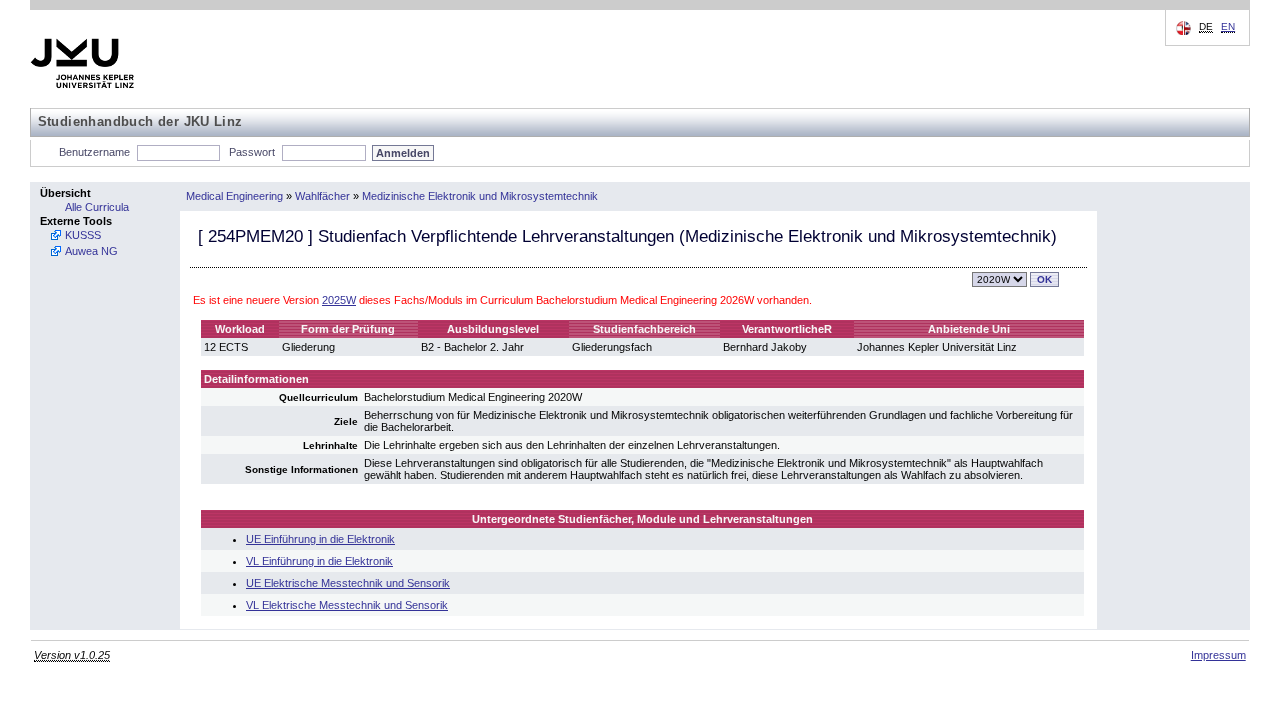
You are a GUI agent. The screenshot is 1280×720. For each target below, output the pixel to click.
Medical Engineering (234, 196)
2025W (339, 300)
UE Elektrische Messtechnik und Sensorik (348, 583)
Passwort (252, 152)
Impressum (1218, 655)
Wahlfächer (322, 196)
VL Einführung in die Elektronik (319, 561)
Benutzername (94, 152)
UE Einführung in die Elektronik (320, 539)
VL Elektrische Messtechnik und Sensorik (347, 605)
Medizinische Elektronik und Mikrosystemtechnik (480, 196)
